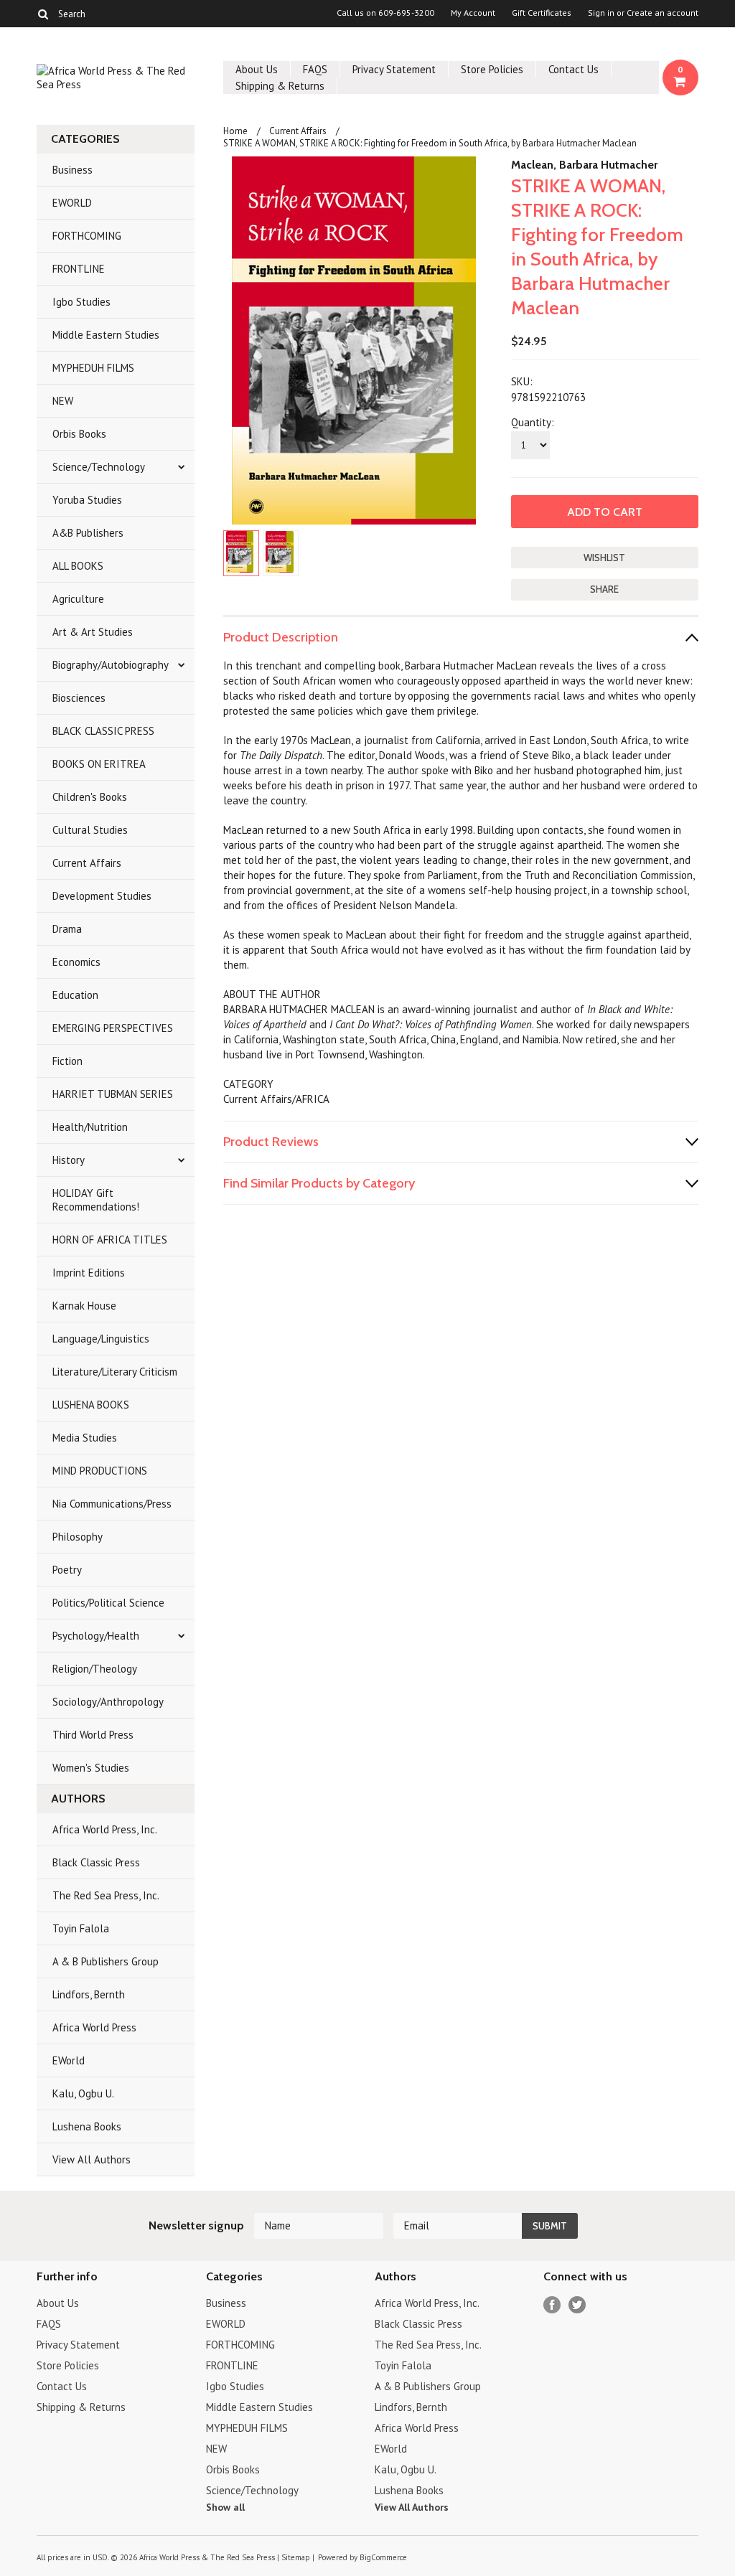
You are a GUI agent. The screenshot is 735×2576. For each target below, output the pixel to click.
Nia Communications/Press (112, 1504)
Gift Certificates (542, 13)
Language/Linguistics (101, 1339)
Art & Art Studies (93, 632)
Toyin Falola (81, 1928)
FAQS (315, 69)
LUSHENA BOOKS (91, 1405)
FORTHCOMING (87, 236)
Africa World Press (94, 2027)
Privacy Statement (394, 69)
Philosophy (78, 1537)
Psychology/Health (96, 1636)
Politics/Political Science (108, 1603)
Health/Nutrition (90, 1127)
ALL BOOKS (78, 566)
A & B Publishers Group (106, 1961)
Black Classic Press (96, 1862)
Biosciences (79, 698)
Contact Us (574, 69)
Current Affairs (87, 863)
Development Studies (102, 896)
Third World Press (93, 1735)
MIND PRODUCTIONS (100, 1471)
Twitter (577, 2305)
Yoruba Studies (87, 500)
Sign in (601, 13)
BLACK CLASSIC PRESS (103, 731)
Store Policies (492, 69)
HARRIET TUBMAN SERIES (113, 1094)
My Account (473, 13)
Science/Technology (99, 467)
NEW (63, 401)
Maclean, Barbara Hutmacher (584, 165)
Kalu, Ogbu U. (83, 2093)
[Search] (43, 14)
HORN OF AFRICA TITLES (110, 1240)
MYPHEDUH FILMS (93, 368)
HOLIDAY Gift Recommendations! (96, 1200)
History (69, 1160)
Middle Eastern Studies (106, 335)
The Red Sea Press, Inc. (106, 1895)
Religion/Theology (95, 1669)
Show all (225, 2507)
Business (72, 170)
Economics (76, 962)
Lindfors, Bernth (89, 1994)
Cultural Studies (90, 830)
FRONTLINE (79, 269)
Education (75, 995)
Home (235, 131)
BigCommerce (383, 2557)
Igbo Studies (81, 302)
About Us (257, 69)
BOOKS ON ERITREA (99, 764)
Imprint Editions (89, 1273)
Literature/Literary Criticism (115, 1372)
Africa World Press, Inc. (105, 1829)
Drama (67, 929)
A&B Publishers (88, 533)
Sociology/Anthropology (108, 1702)
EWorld (69, 2060)
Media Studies (85, 1438)
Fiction (67, 1061)
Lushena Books (87, 2126)
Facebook (552, 2305)
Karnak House (84, 1306)
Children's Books (90, 797)
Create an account (663, 13)
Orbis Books (79, 434)
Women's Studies (91, 1768)
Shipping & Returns (280, 86)
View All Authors (92, 2159)
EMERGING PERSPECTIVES (113, 1028)
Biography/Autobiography (111, 665)
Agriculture (78, 599)
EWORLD (72, 203)
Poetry (67, 1570)
